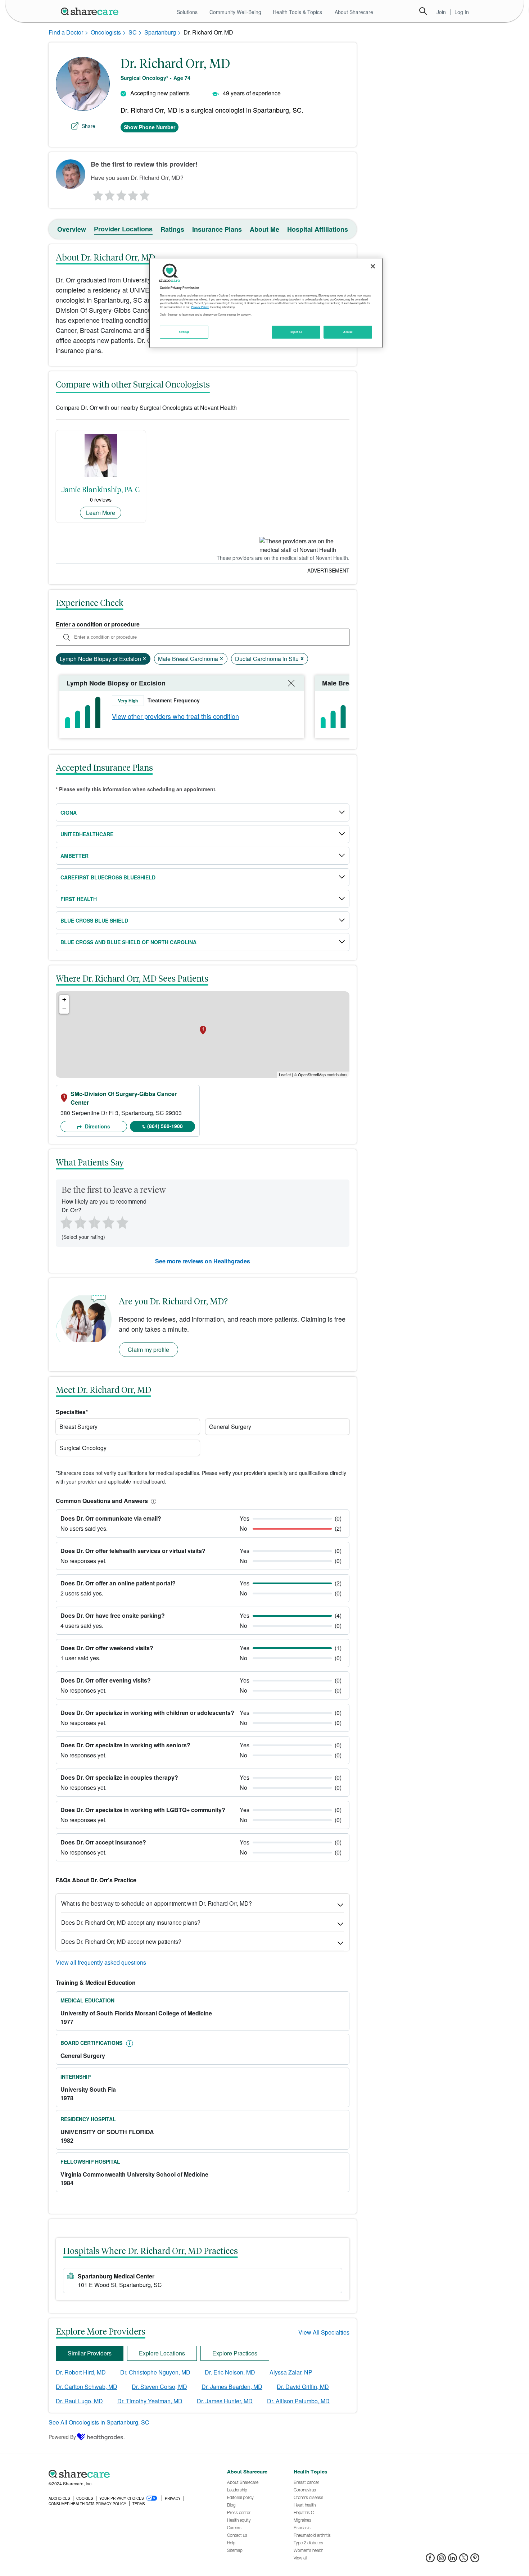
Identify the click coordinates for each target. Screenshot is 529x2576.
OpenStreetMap (312, 1074)
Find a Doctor (66, 32)
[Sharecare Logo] (91, 11)
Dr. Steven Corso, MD (159, 2387)
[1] (97, 194)
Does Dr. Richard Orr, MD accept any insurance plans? (131, 1922)
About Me (264, 229)
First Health (79, 899)
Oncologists (106, 32)
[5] (145, 194)
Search (423, 11)
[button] (152, 1501)
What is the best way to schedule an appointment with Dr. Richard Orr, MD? (157, 1903)
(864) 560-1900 (165, 1126)
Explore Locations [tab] (162, 2353)
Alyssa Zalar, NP (291, 2372)
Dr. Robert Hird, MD (81, 2372)
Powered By (62, 2437)
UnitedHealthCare (87, 834)
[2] (109, 194)
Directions (97, 1126)
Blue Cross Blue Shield (94, 920)
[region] (266, 303)
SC (133, 32)
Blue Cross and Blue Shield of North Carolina (128, 942)
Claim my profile (148, 1350)
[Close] (373, 266)
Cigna (69, 812)
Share (89, 126)
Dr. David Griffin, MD (303, 2387)
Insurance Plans (217, 229)
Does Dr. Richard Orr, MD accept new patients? (121, 1941)
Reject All (296, 332)
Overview (72, 229)
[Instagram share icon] (441, 2560)
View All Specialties (324, 2332)
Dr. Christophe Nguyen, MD (155, 2372)
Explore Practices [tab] (235, 2353)
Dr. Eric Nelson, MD (230, 2372)
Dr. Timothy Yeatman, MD (150, 2401)
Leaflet (285, 1074)
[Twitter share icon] (464, 2560)
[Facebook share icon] (430, 2560)
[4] (133, 194)
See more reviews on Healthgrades (203, 1261)
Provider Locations (123, 229)
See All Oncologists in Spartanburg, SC (99, 2422)
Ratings (172, 229)
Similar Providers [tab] (90, 2353)
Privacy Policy (200, 307)
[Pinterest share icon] (475, 2560)
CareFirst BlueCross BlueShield (108, 877)
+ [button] (64, 999)
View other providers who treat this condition (175, 716)
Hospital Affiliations (318, 229)
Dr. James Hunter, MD (225, 2401)
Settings (184, 332)
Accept (348, 332)
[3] (121, 194)
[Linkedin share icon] (453, 2560)
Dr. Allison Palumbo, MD (298, 2401)
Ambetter (74, 856)
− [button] (64, 1009)
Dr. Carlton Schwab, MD (87, 2387)
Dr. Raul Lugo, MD (79, 2401)
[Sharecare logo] (128, 2474)
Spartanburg (160, 32)
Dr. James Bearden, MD (232, 2387)
